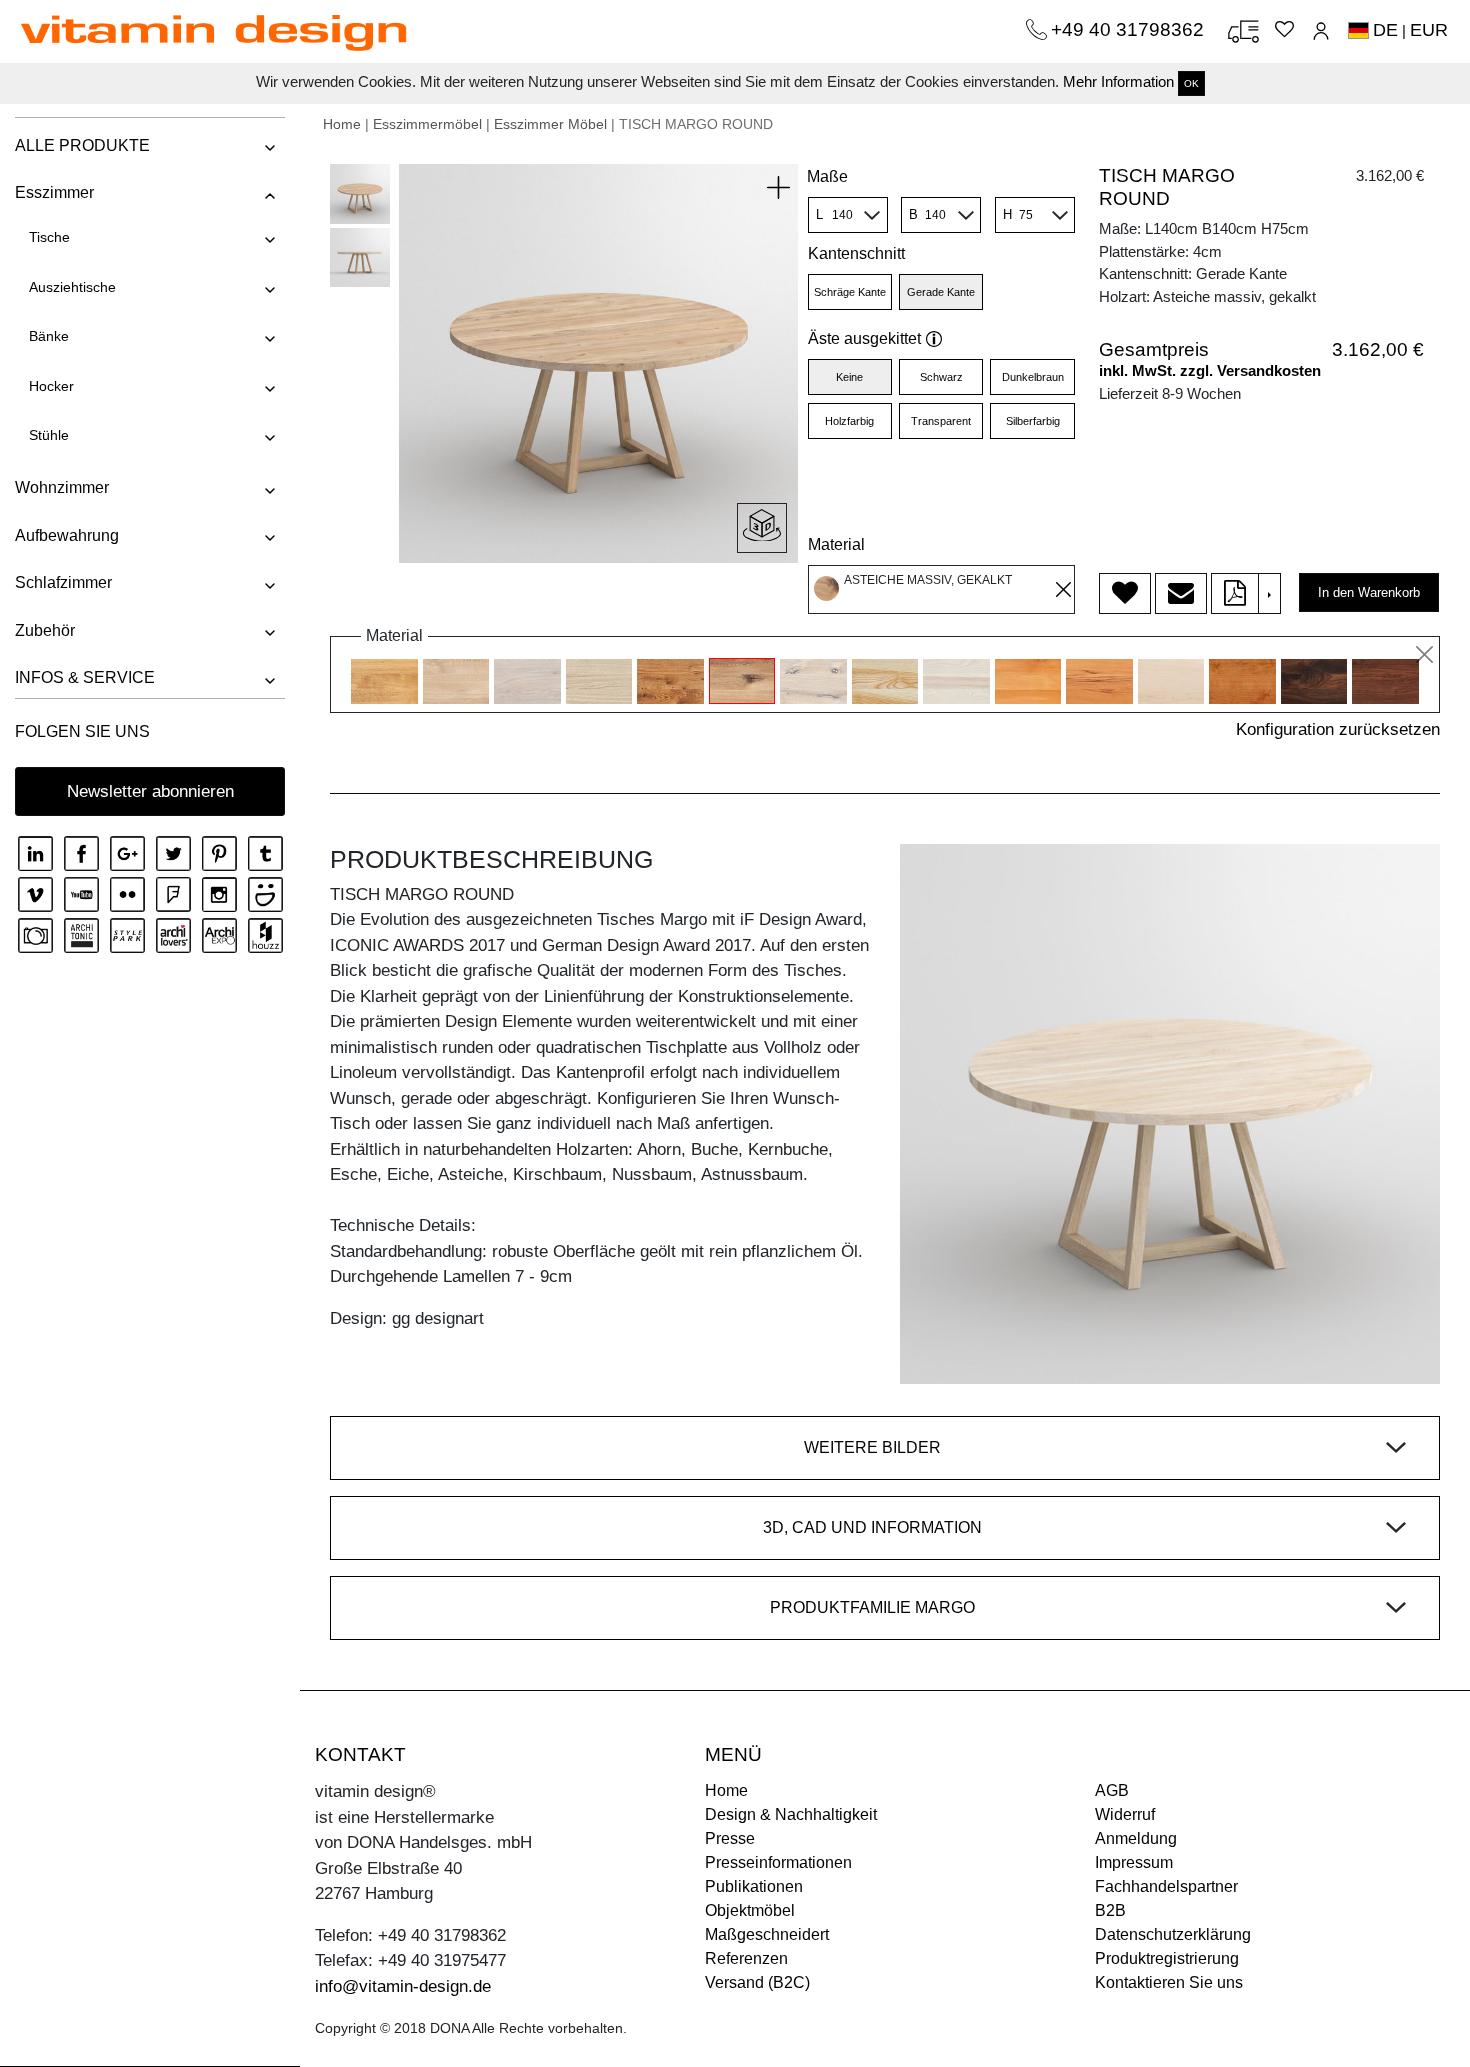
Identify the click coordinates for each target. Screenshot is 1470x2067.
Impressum (1134, 1862)
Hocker (51, 386)
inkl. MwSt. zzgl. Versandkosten (1210, 370)
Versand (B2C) (757, 1982)
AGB (1112, 1790)
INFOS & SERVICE (85, 677)
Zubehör (45, 630)
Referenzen (746, 1958)
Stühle (49, 435)
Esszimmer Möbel (550, 124)
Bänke (49, 336)
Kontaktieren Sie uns (1169, 1982)
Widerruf (1125, 1814)
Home (342, 124)
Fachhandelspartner (1166, 1886)
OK (1191, 83)
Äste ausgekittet (864, 338)
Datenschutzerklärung (1173, 1934)
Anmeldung (1136, 1838)
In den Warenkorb (1369, 592)
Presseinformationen (778, 1862)
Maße (827, 176)
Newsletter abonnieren (150, 791)
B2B (1110, 1910)
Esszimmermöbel (427, 124)
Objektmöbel (750, 1910)
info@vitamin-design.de (403, 1986)
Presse (730, 1838)
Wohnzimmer (62, 487)
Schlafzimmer (63, 582)
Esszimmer (54, 192)
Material (836, 544)
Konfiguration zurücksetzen (1338, 729)
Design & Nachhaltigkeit (791, 1814)
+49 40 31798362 (1130, 29)
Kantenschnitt (856, 253)
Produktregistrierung (1167, 1958)
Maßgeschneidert (767, 1934)
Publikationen (754, 1886)
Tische (49, 237)
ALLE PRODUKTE (82, 145)
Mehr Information (1118, 81)
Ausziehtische (72, 287)
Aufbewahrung (67, 535)
